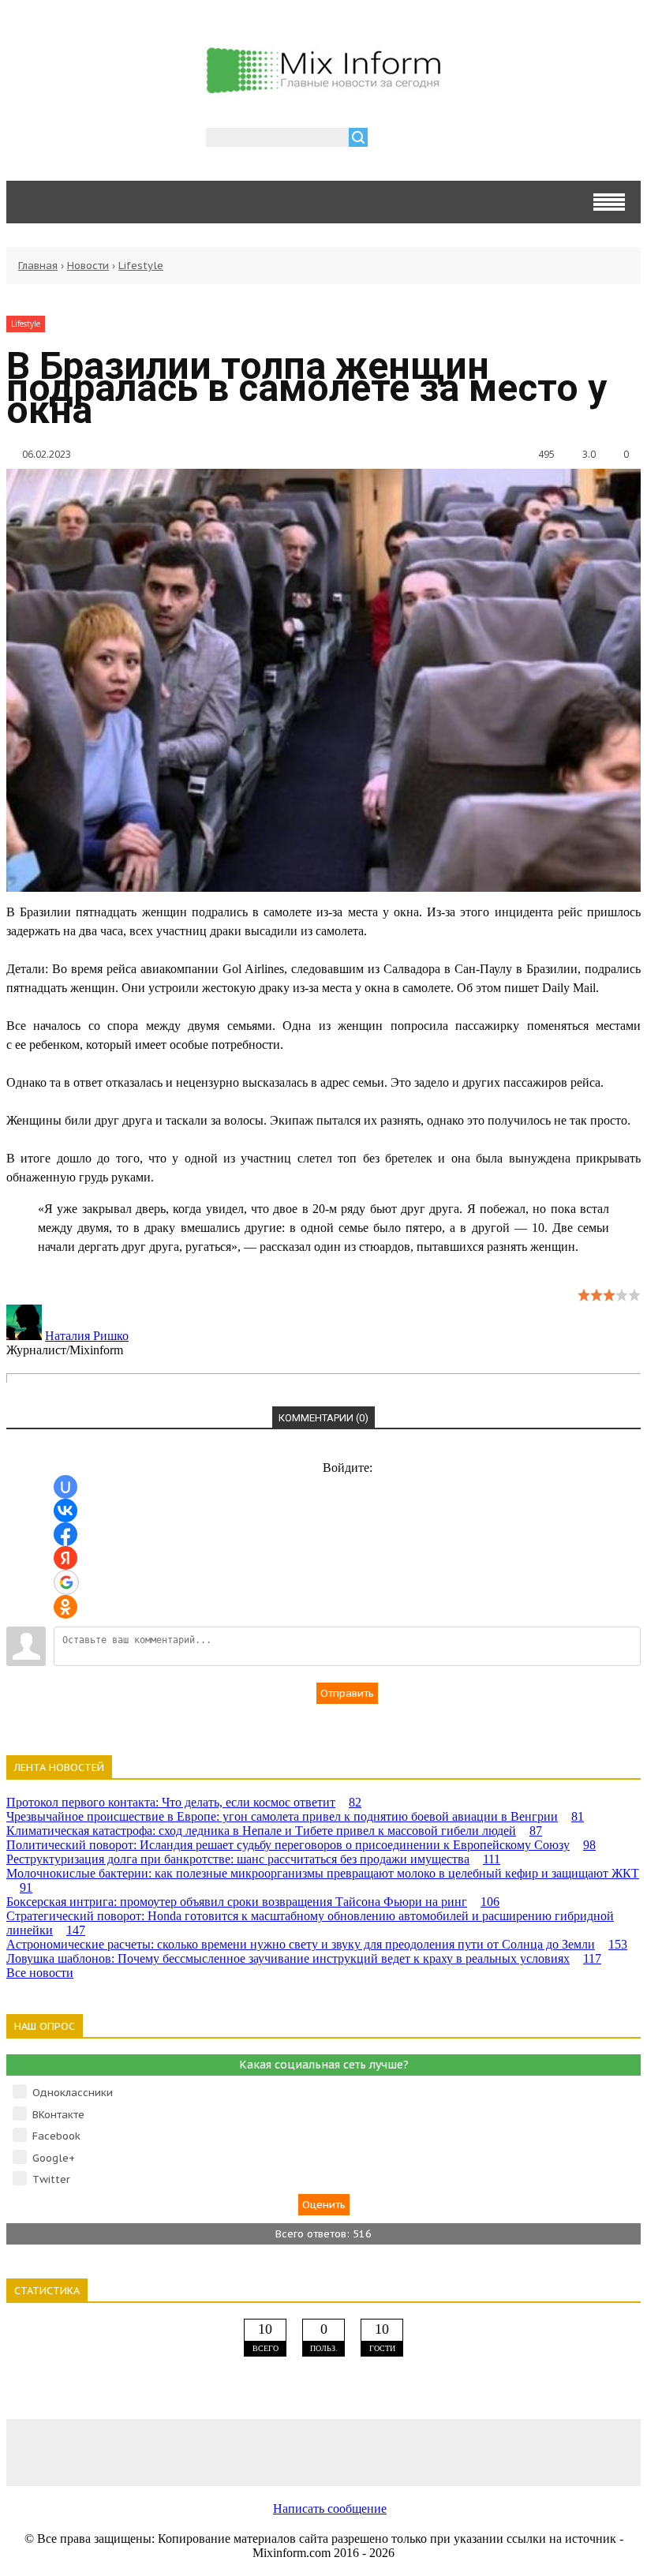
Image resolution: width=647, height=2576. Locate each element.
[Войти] (388, 139)
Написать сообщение (330, 2509)
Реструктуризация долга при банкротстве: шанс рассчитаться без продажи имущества (253, 1859)
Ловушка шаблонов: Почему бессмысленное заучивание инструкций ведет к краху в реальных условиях (304, 1958)
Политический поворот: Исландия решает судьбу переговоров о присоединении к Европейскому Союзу (301, 1845)
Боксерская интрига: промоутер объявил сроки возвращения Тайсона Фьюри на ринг (253, 1902)
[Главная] (323, 87)
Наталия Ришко (87, 1336)
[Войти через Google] (66, 1582)
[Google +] (576, 2452)
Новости (88, 266)
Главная (38, 266)
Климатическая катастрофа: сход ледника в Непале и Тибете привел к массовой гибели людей (274, 1831)
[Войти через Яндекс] (65, 1558)
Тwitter (51, 2179)
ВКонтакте (58, 2115)
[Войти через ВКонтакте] (65, 1511)
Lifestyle (141, 266)
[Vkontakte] (71, 2452)
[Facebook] (197, 2452)
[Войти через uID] (65, 1487)
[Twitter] (323, 2452)
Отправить (347, 1693)
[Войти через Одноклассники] (65, 1607)
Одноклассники (73, 2093)
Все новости (40, 1973)
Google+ (54, 2158)
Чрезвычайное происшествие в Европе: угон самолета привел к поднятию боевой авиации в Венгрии (295, 1816)
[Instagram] (450, 2452)
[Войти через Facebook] (65, 1534)
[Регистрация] (425, 139)
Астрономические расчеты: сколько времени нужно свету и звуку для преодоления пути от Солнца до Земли (317, 1944)
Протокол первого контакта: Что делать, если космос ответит (184, 1802)
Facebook (56, 2136)
